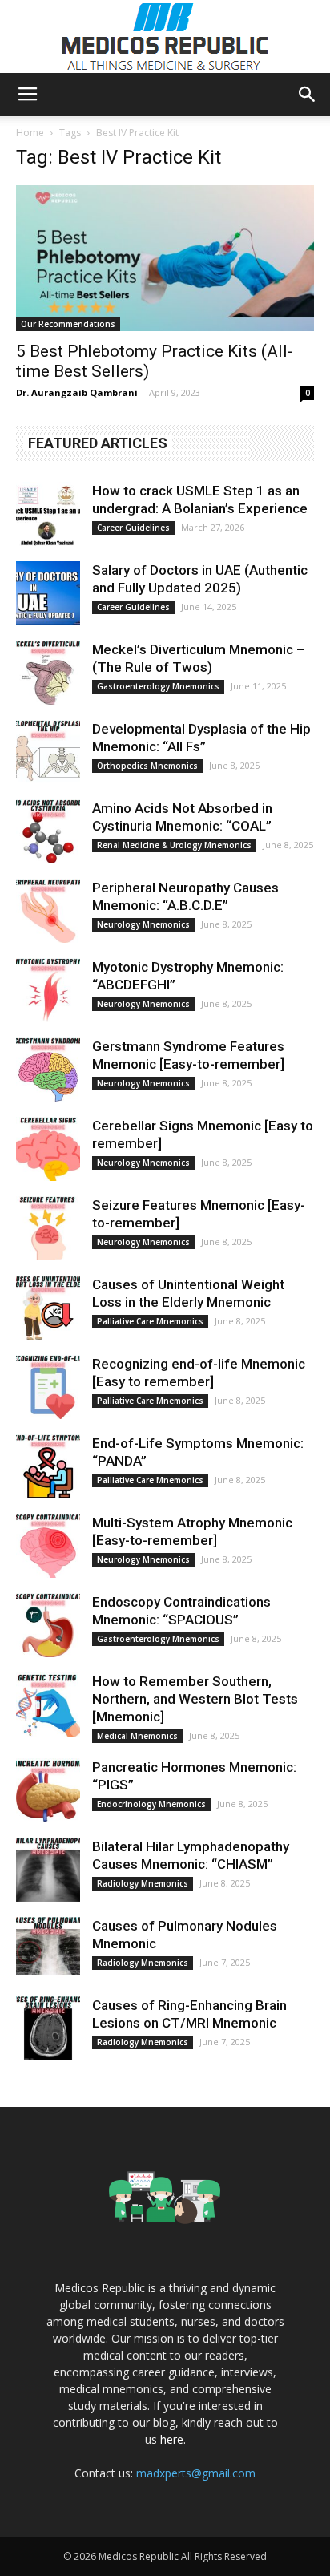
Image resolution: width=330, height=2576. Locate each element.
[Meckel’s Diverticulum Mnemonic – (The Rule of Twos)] (48, 673)
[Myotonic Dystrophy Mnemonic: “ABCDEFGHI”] (48, 990)
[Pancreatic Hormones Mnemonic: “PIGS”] (48, 1790)
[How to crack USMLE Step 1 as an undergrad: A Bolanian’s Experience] (48, 514)
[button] (308, 95)
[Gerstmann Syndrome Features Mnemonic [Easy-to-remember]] (48, 1070)
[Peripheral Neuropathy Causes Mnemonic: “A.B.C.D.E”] (48, 911)
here (172, 2439)
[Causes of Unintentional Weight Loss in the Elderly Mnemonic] (48, 1308)
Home (30, 133)
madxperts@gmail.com (196, 2473)
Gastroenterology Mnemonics (158, 686)
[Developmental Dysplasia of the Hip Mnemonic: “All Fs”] (48, 752)
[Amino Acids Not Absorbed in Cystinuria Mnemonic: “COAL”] (48, 831)
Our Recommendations (68, 324)
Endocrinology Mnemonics (151, 1804)
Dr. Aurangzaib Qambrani (77, 392)
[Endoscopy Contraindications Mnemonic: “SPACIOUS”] (48, 1625)
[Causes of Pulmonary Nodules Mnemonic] (48, 1949)
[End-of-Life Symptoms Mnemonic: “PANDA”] (48, 1466)
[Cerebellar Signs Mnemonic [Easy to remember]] (48, 1149)
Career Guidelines (133, 528)
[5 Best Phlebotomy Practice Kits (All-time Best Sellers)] (165, 258)
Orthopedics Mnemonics (147, 766)
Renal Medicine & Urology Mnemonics (174, 845)
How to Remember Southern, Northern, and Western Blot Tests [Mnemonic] (195, 1699)
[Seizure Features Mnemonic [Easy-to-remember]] (48, 1228)
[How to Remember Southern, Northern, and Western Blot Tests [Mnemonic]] (48, 1705)
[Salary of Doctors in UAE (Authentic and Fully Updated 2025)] (48, 593)
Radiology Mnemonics (143, 1883)
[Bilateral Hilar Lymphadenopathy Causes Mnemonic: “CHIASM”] (48, 1870)
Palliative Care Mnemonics (150, 1321)
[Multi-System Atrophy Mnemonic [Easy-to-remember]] (48, 1546)
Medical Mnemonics (137, 1736)
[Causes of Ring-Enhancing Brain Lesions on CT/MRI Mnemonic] (48, 2028)
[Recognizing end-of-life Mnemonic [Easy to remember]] (48, 1387)
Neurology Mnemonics (143, 924)
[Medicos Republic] (165, 37)
